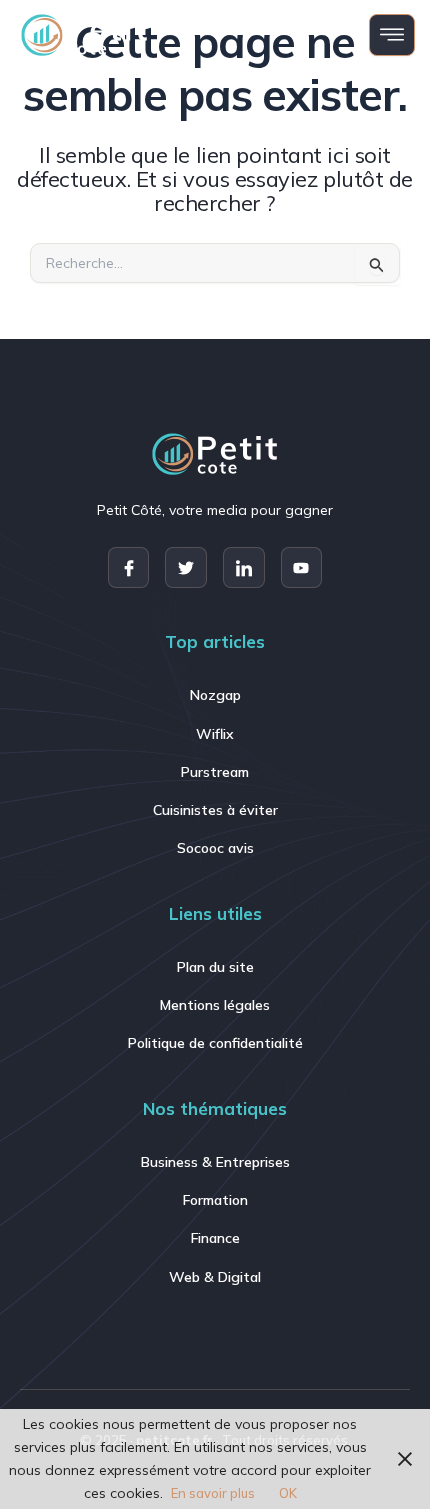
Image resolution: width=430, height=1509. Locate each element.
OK (288, 1493)
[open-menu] (392, 35)
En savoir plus (213, 1493)
